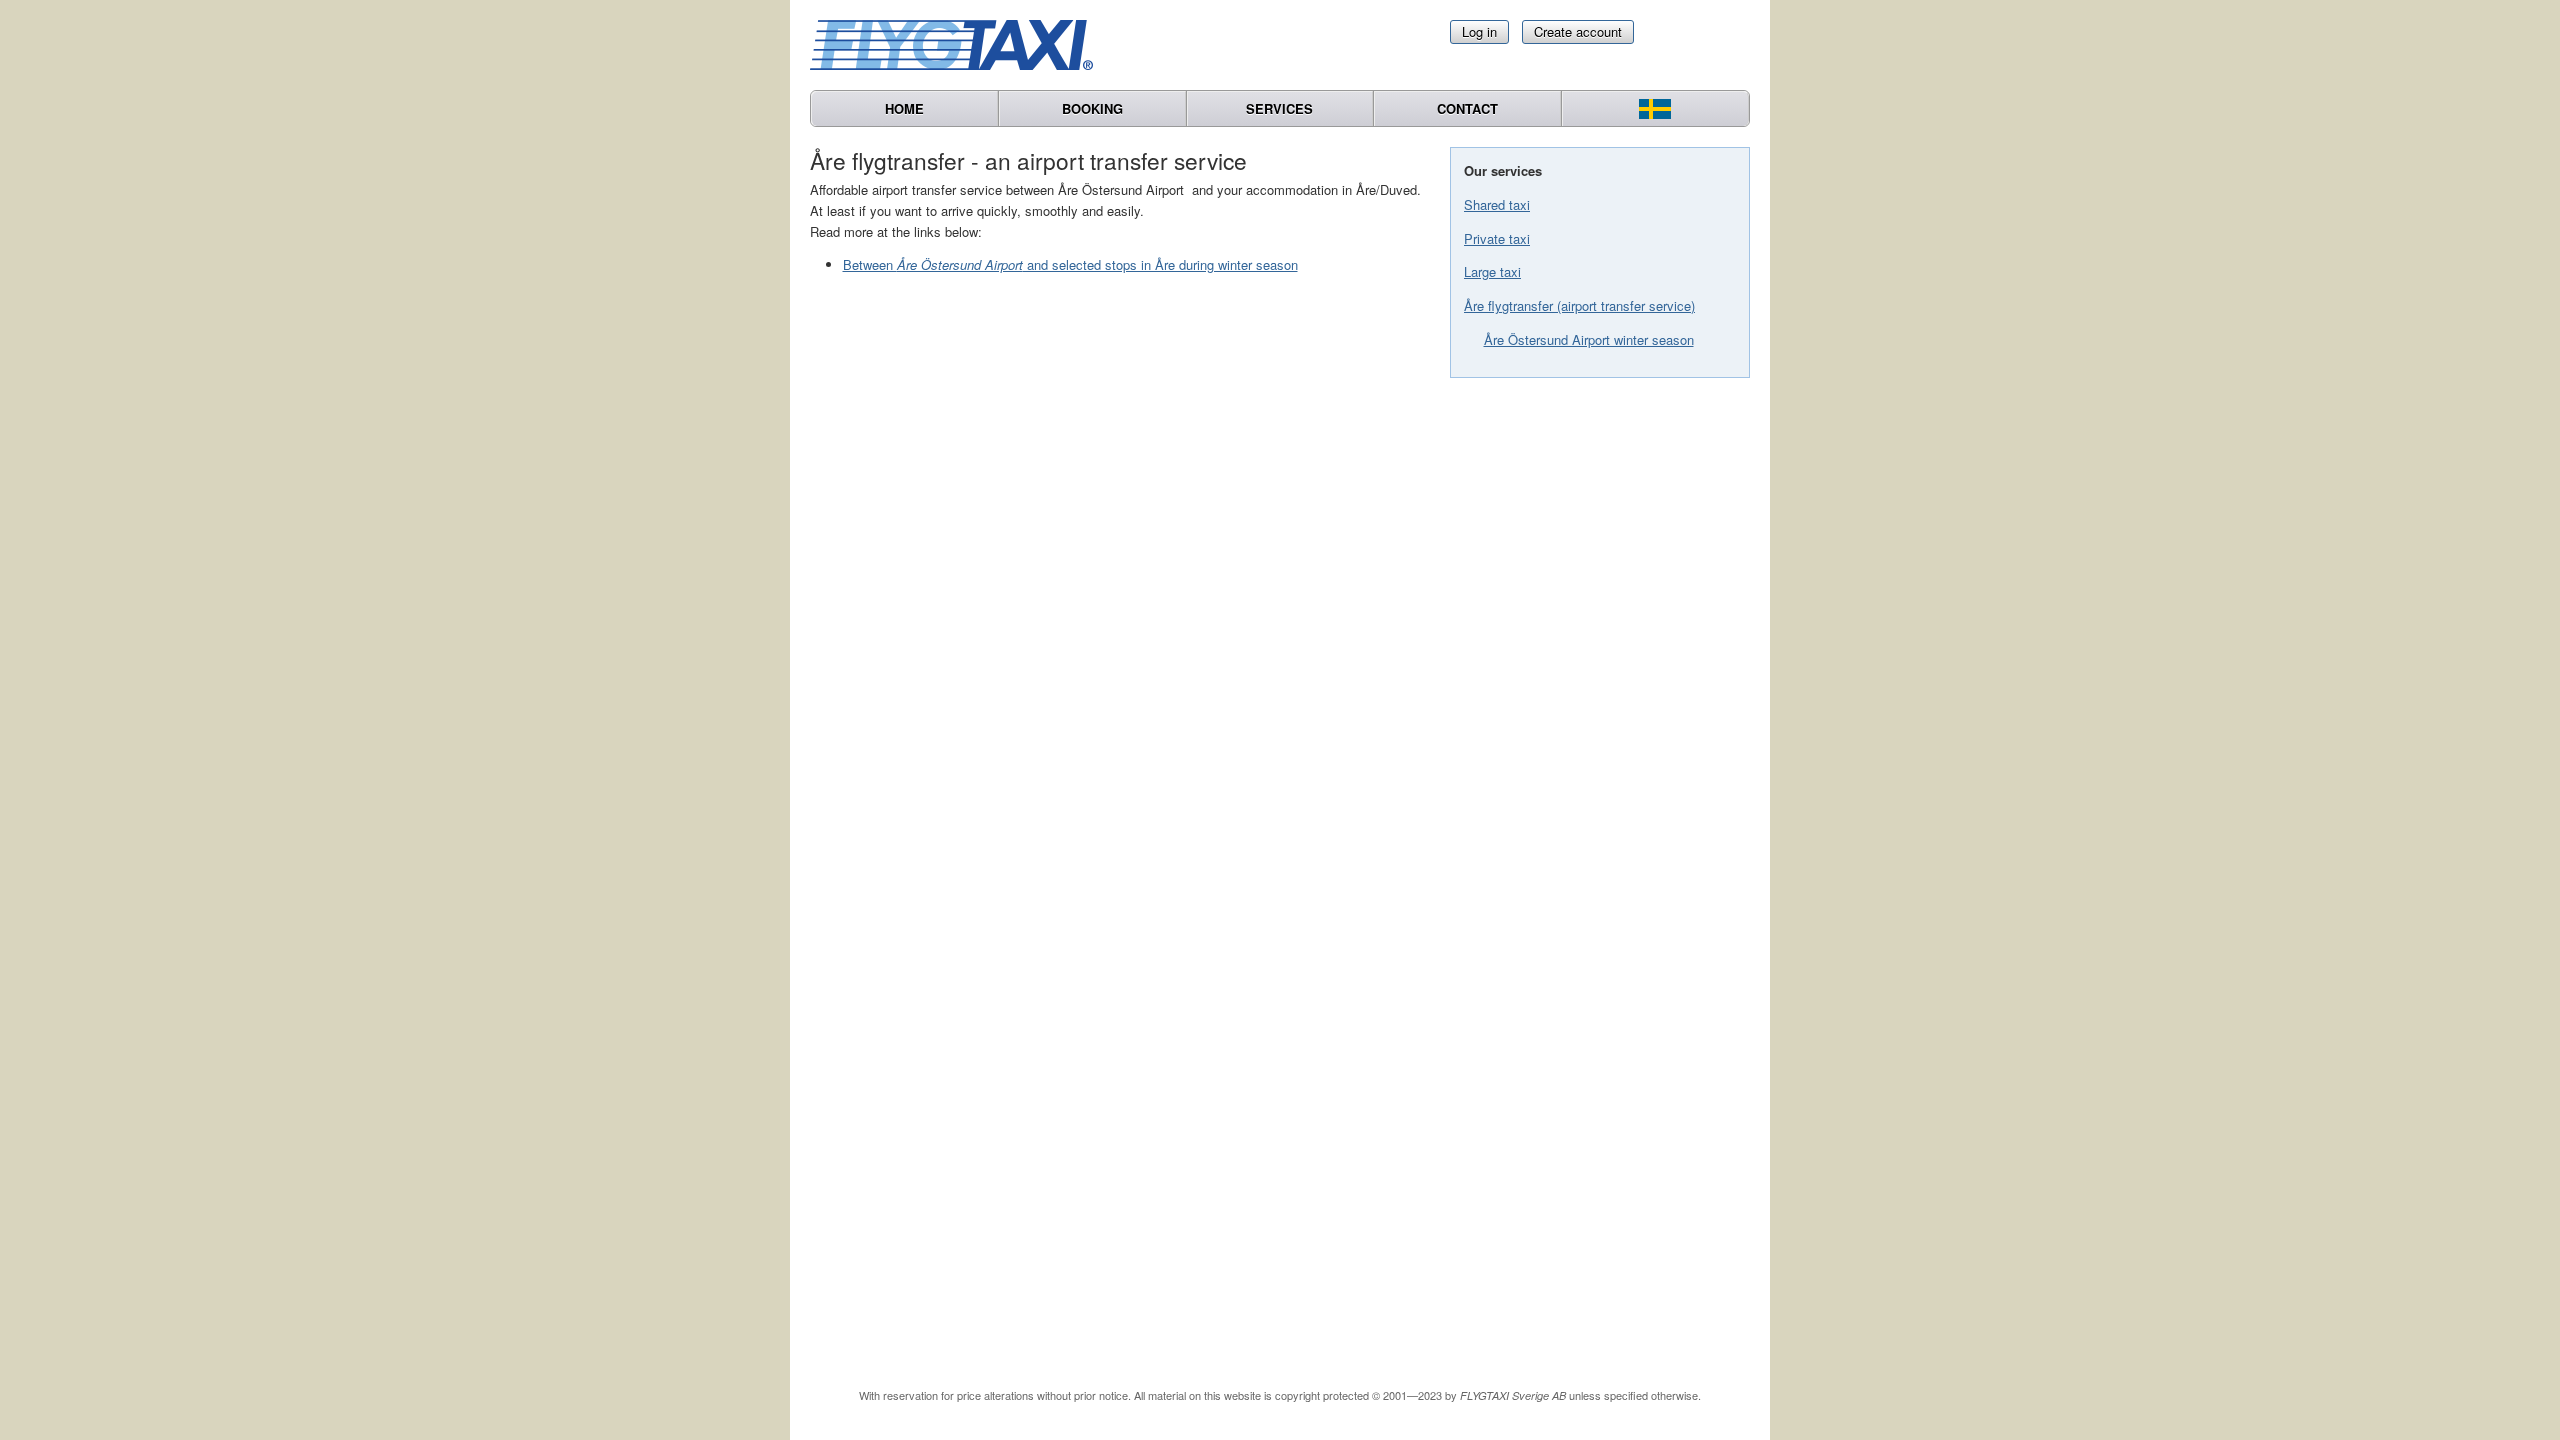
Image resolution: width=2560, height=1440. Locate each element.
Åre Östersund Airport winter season (1589, 339)
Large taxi (1492, 271)
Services (1279, 108)
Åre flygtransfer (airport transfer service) (1579, 305)
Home (904, 108)
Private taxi (1497, 238)
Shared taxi (1497, 204)
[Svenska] (1655, 108)
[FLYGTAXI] (960, 45)
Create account (1578, 31)
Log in (1479, 31)
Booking (1092, 108)
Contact (1467, 108)
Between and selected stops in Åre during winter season (1070, 264)
